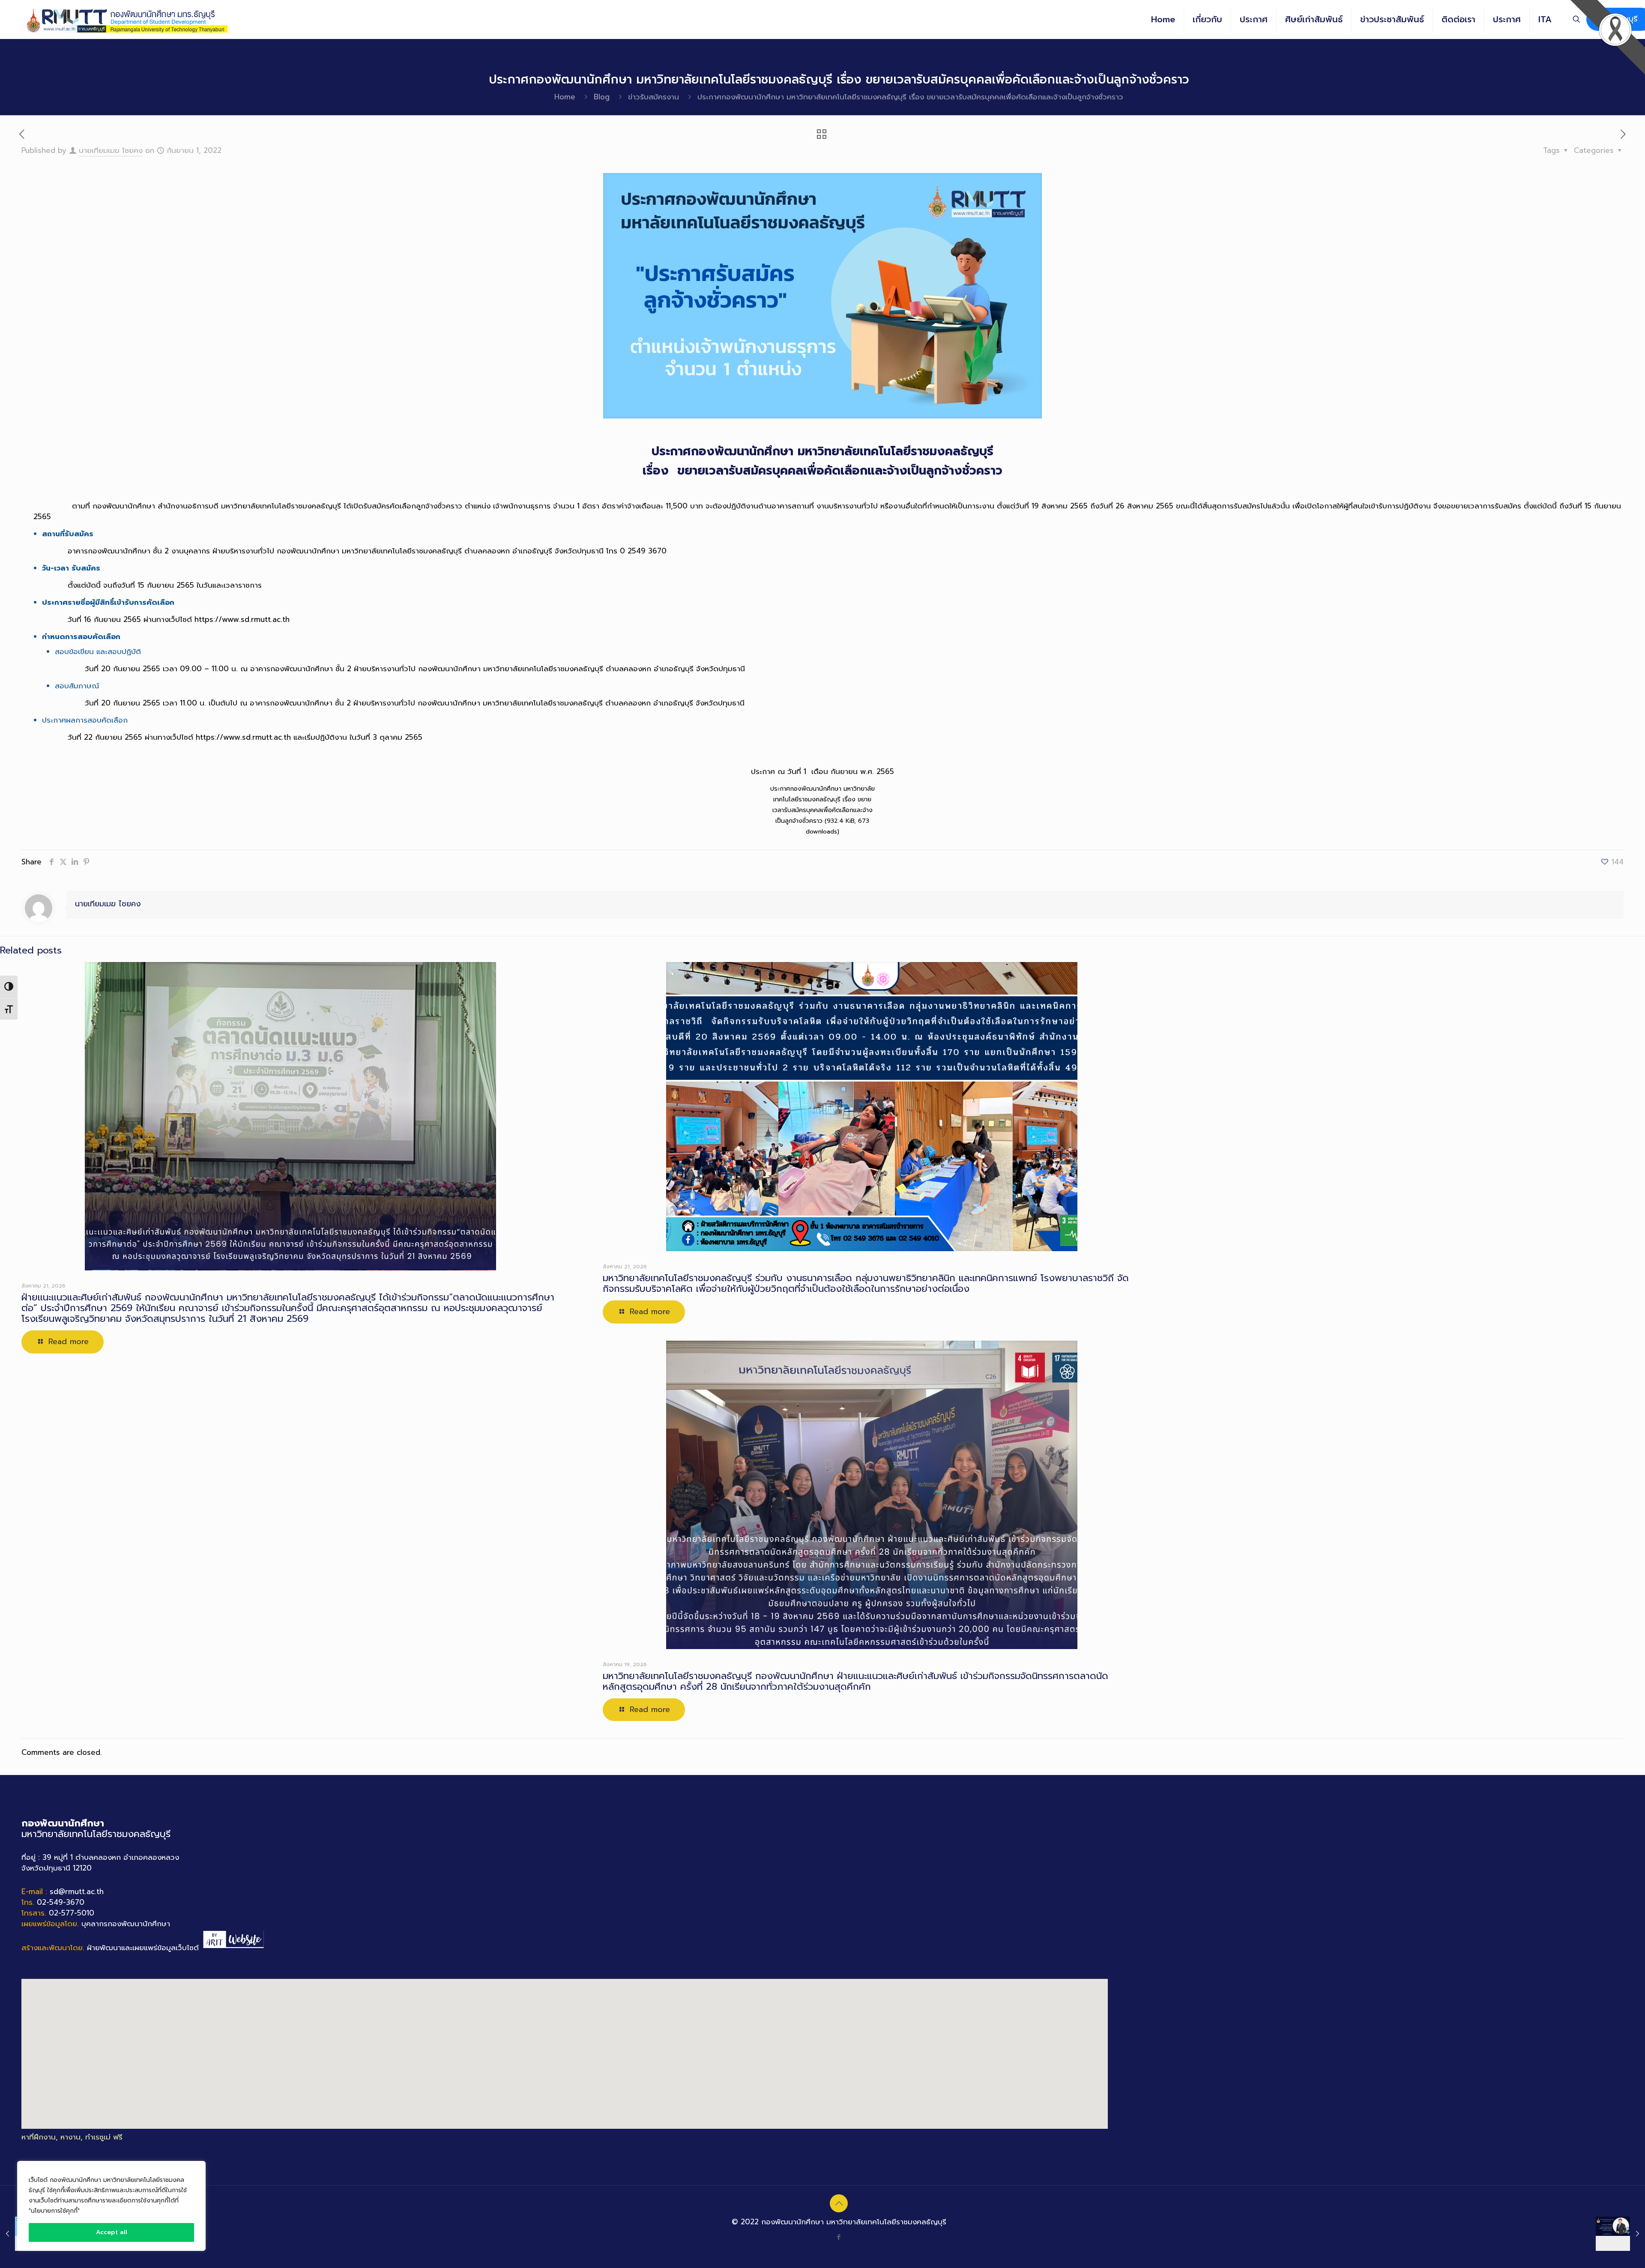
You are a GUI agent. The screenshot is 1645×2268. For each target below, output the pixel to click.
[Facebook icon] (839, 2237)
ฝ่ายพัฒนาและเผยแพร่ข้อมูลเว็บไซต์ (143, 1948)
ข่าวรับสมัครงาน (654, 97)
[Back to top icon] (839, 2203)
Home (565, 97)
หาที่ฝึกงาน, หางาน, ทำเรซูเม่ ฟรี (72, 2137)
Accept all (112, 2232)
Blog (602, 97)
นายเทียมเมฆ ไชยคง (111, 150)
